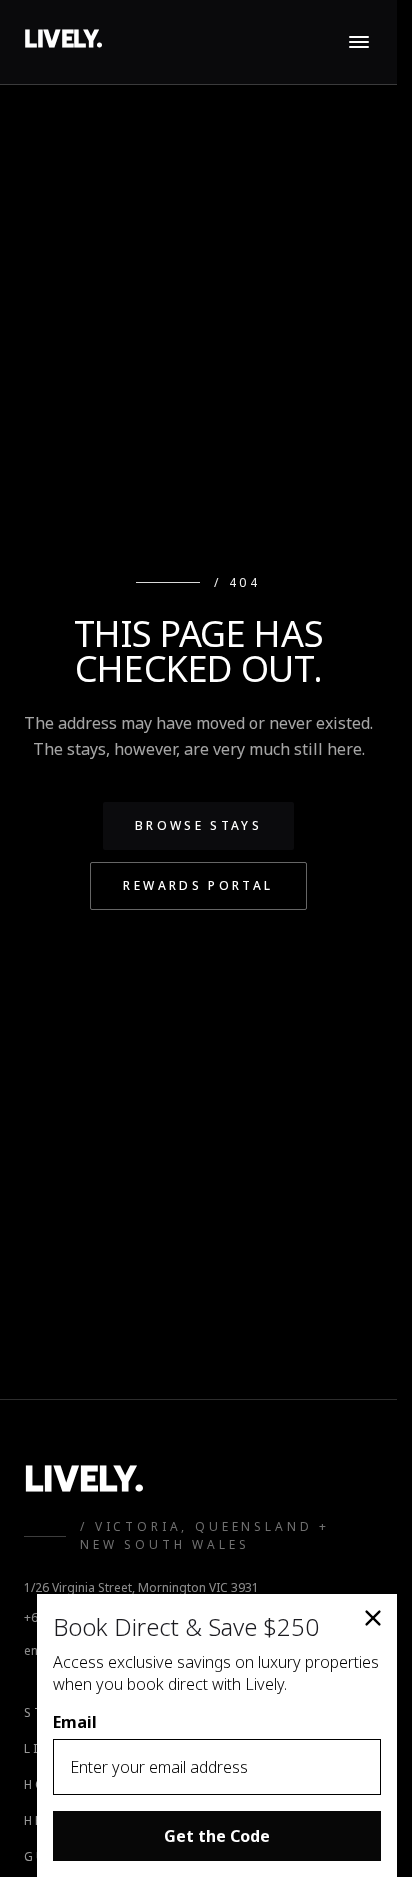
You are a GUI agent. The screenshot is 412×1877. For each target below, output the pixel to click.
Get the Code (217, 1836)
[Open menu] (359, 42)
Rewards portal (198, 885)
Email (75, 1722)
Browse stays (198, 825)
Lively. (63, 41)
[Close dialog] (373, 1618)
